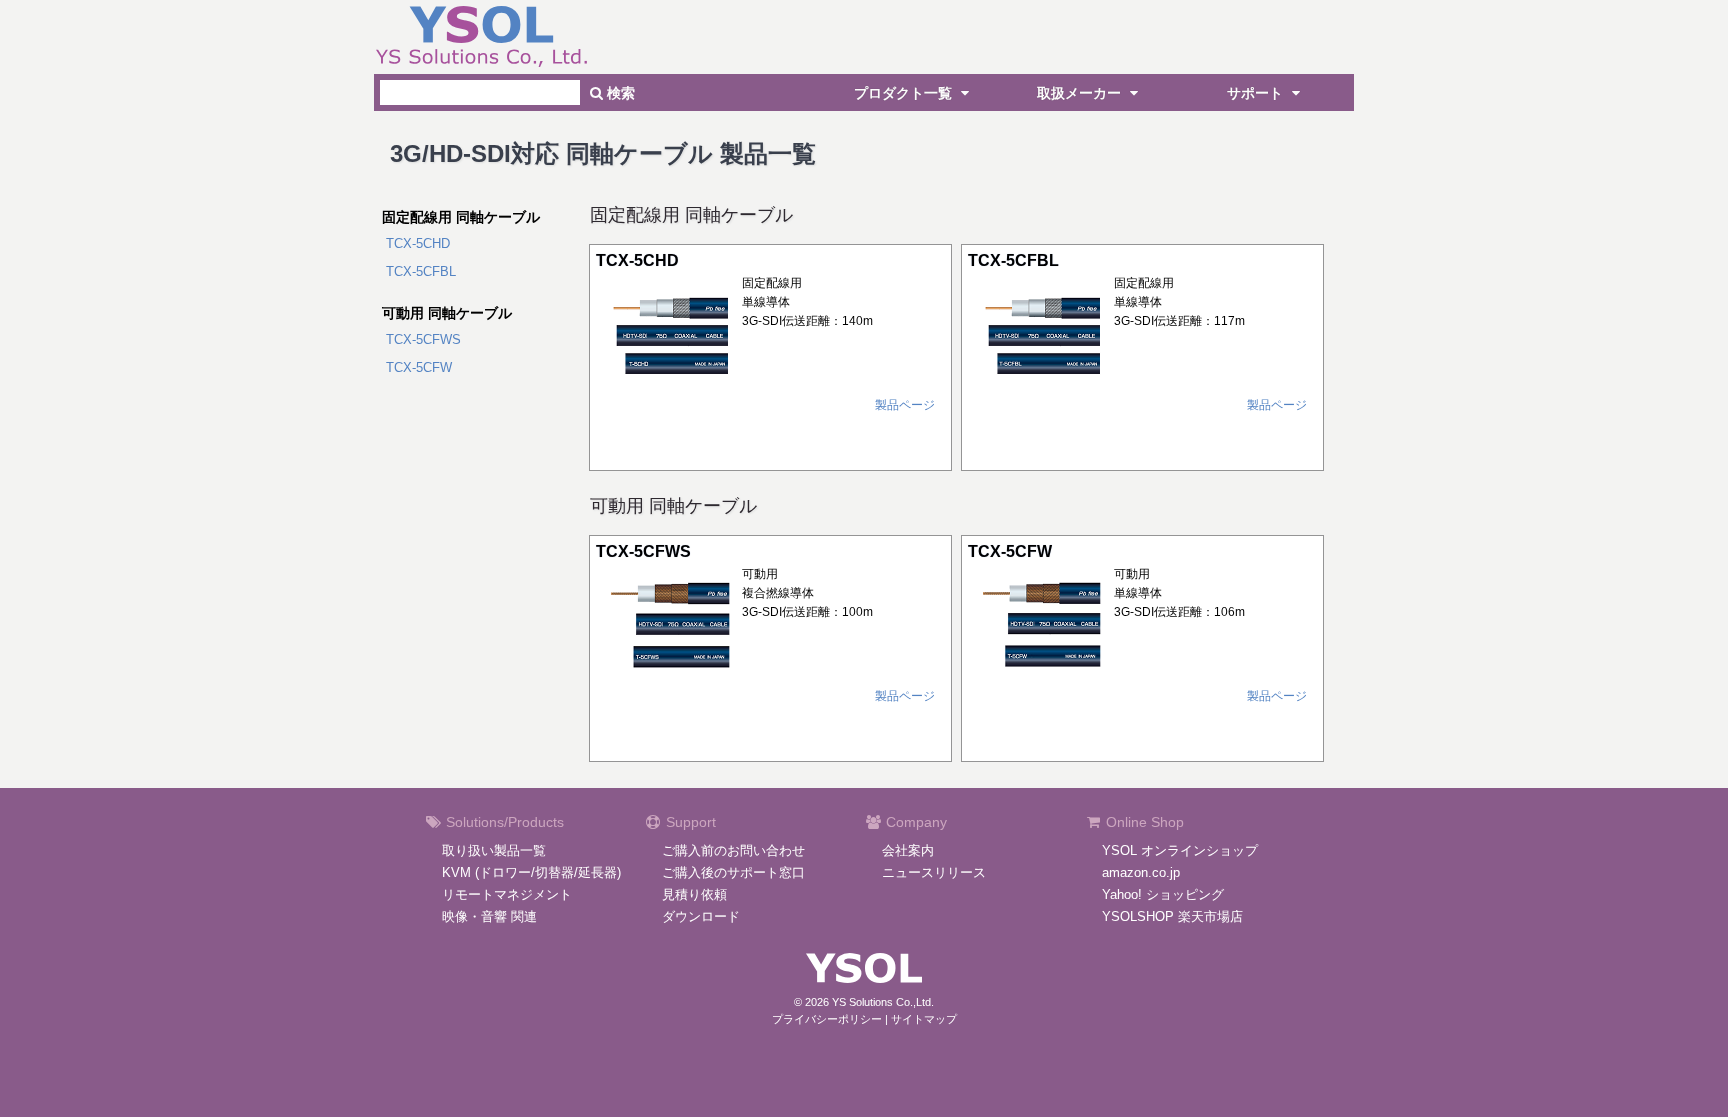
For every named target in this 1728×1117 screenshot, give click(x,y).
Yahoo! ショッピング (1163, 894)
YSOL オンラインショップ (1180, 850)
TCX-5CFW (419, 367)
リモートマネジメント (507, 894)
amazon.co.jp (1141, 872)
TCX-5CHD (418, 243)
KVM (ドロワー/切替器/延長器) (531, 872)
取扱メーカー (1081, 93)
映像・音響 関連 (489, 916)
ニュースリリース (934, 872)
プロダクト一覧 (905, 93)
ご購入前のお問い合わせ (733, 850)
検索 (619, 93)
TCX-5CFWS (423, 339)
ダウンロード (701, 916)
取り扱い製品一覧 (494, 850)
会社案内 (908, 850)
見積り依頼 (694, 894)
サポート (1257, 93)
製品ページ (905, 405)
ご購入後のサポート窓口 (733, 872)
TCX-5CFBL (421, 271)
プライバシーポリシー (827, 1019)
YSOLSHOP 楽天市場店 (1172, 916)
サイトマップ (924, 1019)
